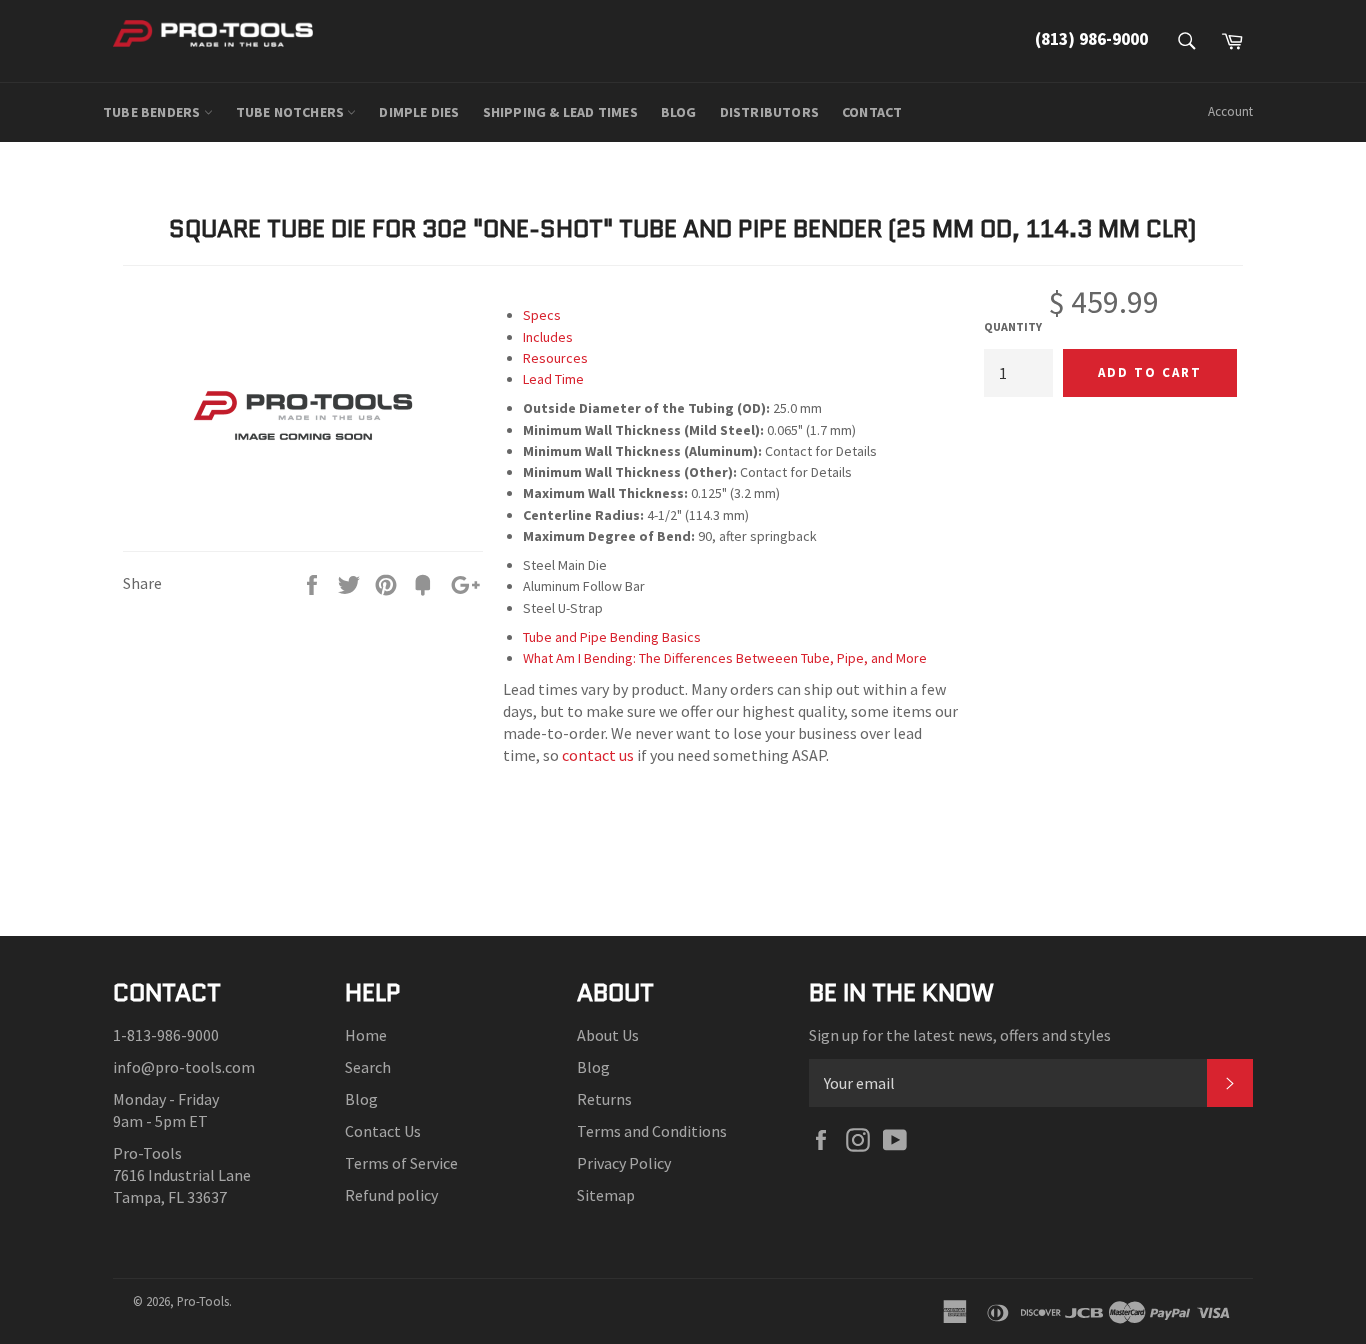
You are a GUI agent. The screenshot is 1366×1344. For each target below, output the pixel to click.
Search (368, 1067)
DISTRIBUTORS (769, 112)
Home (366, 1035)
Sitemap (606, 1195)
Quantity (1013, 326)
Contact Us (383, 1131)
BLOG (679, 112)
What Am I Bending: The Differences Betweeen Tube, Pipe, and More (725, 658)
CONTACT (872, 112)
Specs (542, 315)
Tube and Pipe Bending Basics (612, 637)
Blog (361, 1099)
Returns (604, 1099)
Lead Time (553, 379)
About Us (608, 1035)
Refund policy (391, 1195)
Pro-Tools (203, 1301)
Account (1230, 111)
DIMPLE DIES (419, 112)
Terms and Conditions (652, 1131)
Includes (548, 337)
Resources (555, 358)
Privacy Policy (624, 1163)
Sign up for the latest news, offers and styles (960, 1035)
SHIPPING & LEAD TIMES (560, 112)
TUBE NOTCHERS (292, 112)
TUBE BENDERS (153, 112)
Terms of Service (401, 1163)
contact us (598, 755)
